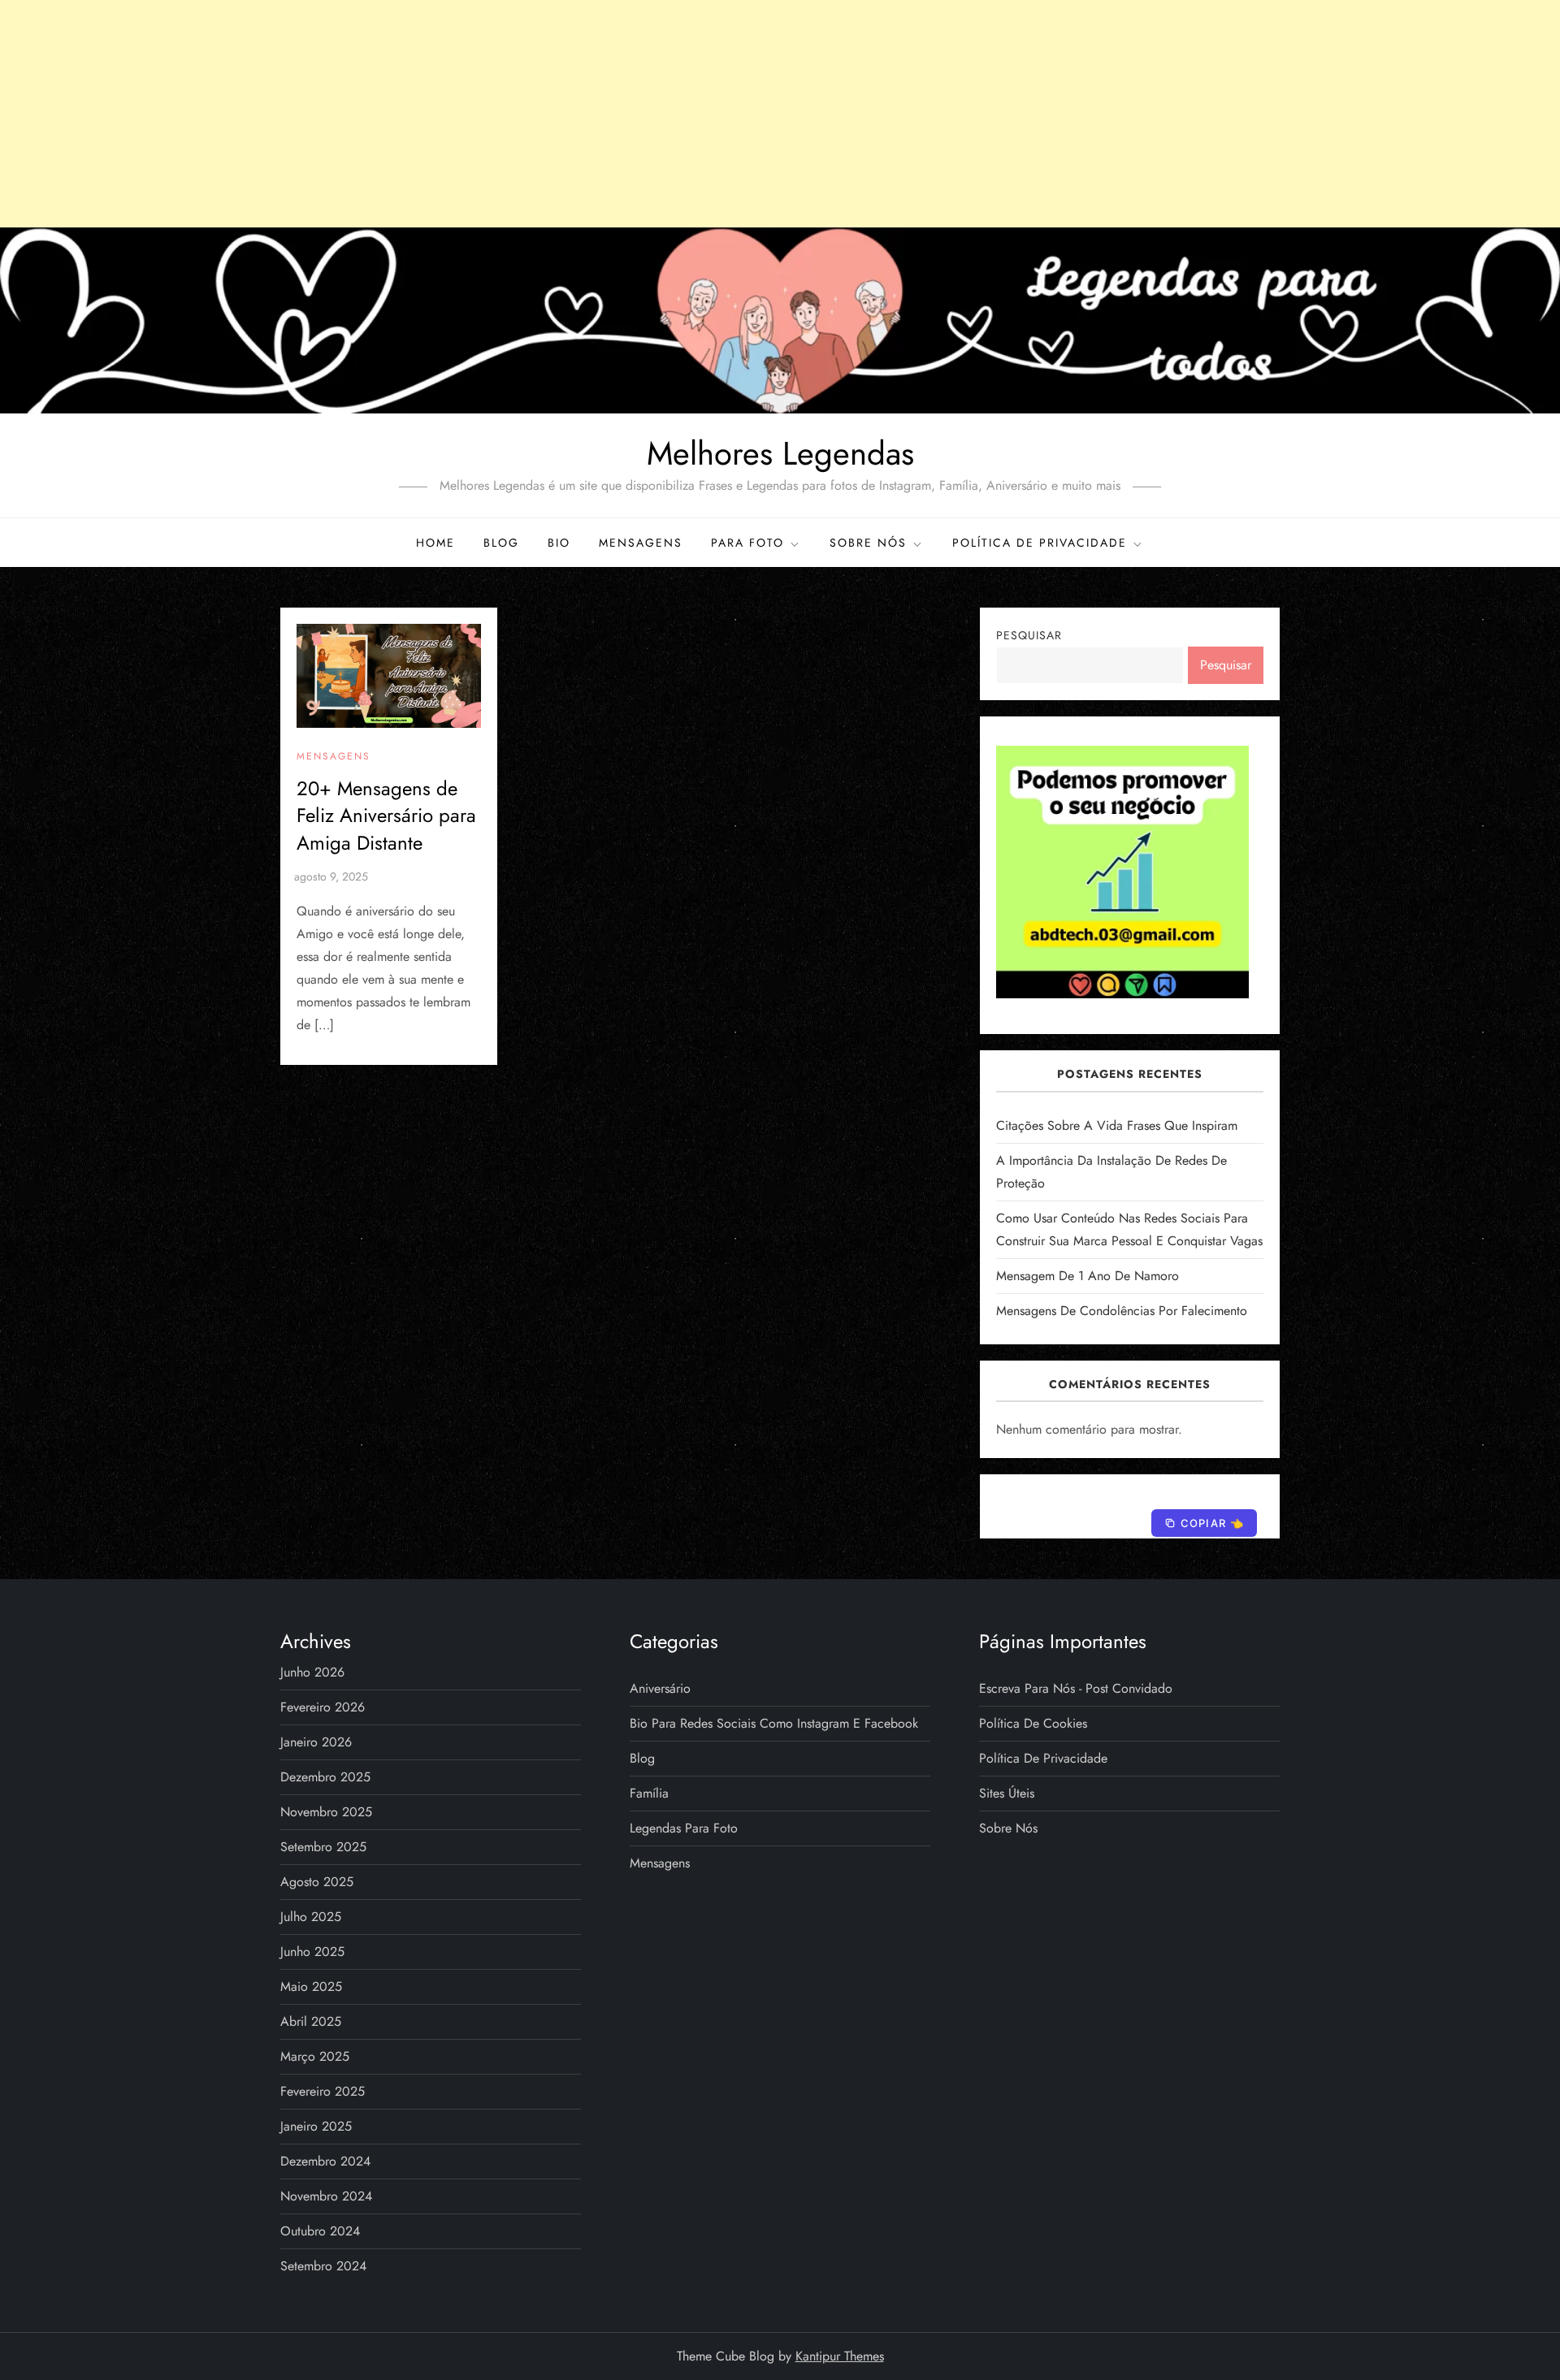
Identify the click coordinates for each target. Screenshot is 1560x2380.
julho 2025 (311, 1917)
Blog (501, 543)
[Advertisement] (780, 114)
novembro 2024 (326, 2196)
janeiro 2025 (316, 2126)
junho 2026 (312, 1672)
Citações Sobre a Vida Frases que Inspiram (1117, 1125)
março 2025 (315, 2056)
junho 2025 (312, 1952)
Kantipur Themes (840, 2356)
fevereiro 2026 (323, 1707)
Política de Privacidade (1040, 543)
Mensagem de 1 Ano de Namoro (1088, 1276)
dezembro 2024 (325, 2161)
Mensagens (641, 543)
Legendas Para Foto (684, 1828)
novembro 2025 (326, 1812)
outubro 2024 (320, 2231)
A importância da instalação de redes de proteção (1111, 1172)
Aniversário (660, 1688)
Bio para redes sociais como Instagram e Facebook (774, 1723)
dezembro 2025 (325, 1777)
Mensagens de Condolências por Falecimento (1122, 1311)
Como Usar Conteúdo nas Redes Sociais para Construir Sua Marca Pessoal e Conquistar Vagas (1129, 1229)
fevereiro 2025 (323, 2091)
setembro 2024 (323, 2266)
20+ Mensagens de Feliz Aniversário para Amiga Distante (386, 816)
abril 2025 (311, 2021)
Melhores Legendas (780, 453)
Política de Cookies (1033, 1723)
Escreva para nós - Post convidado (1076, 1688)
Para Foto (747, 543)
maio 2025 (311, 1986)
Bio (559, 543)
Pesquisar (1029, 635)
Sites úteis (1007, 1793)
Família (649, 1793)
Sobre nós (868, 543)
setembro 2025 (323, 1847)
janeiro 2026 (316, 1742)
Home (435, 543)
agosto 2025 (317, 1882)
